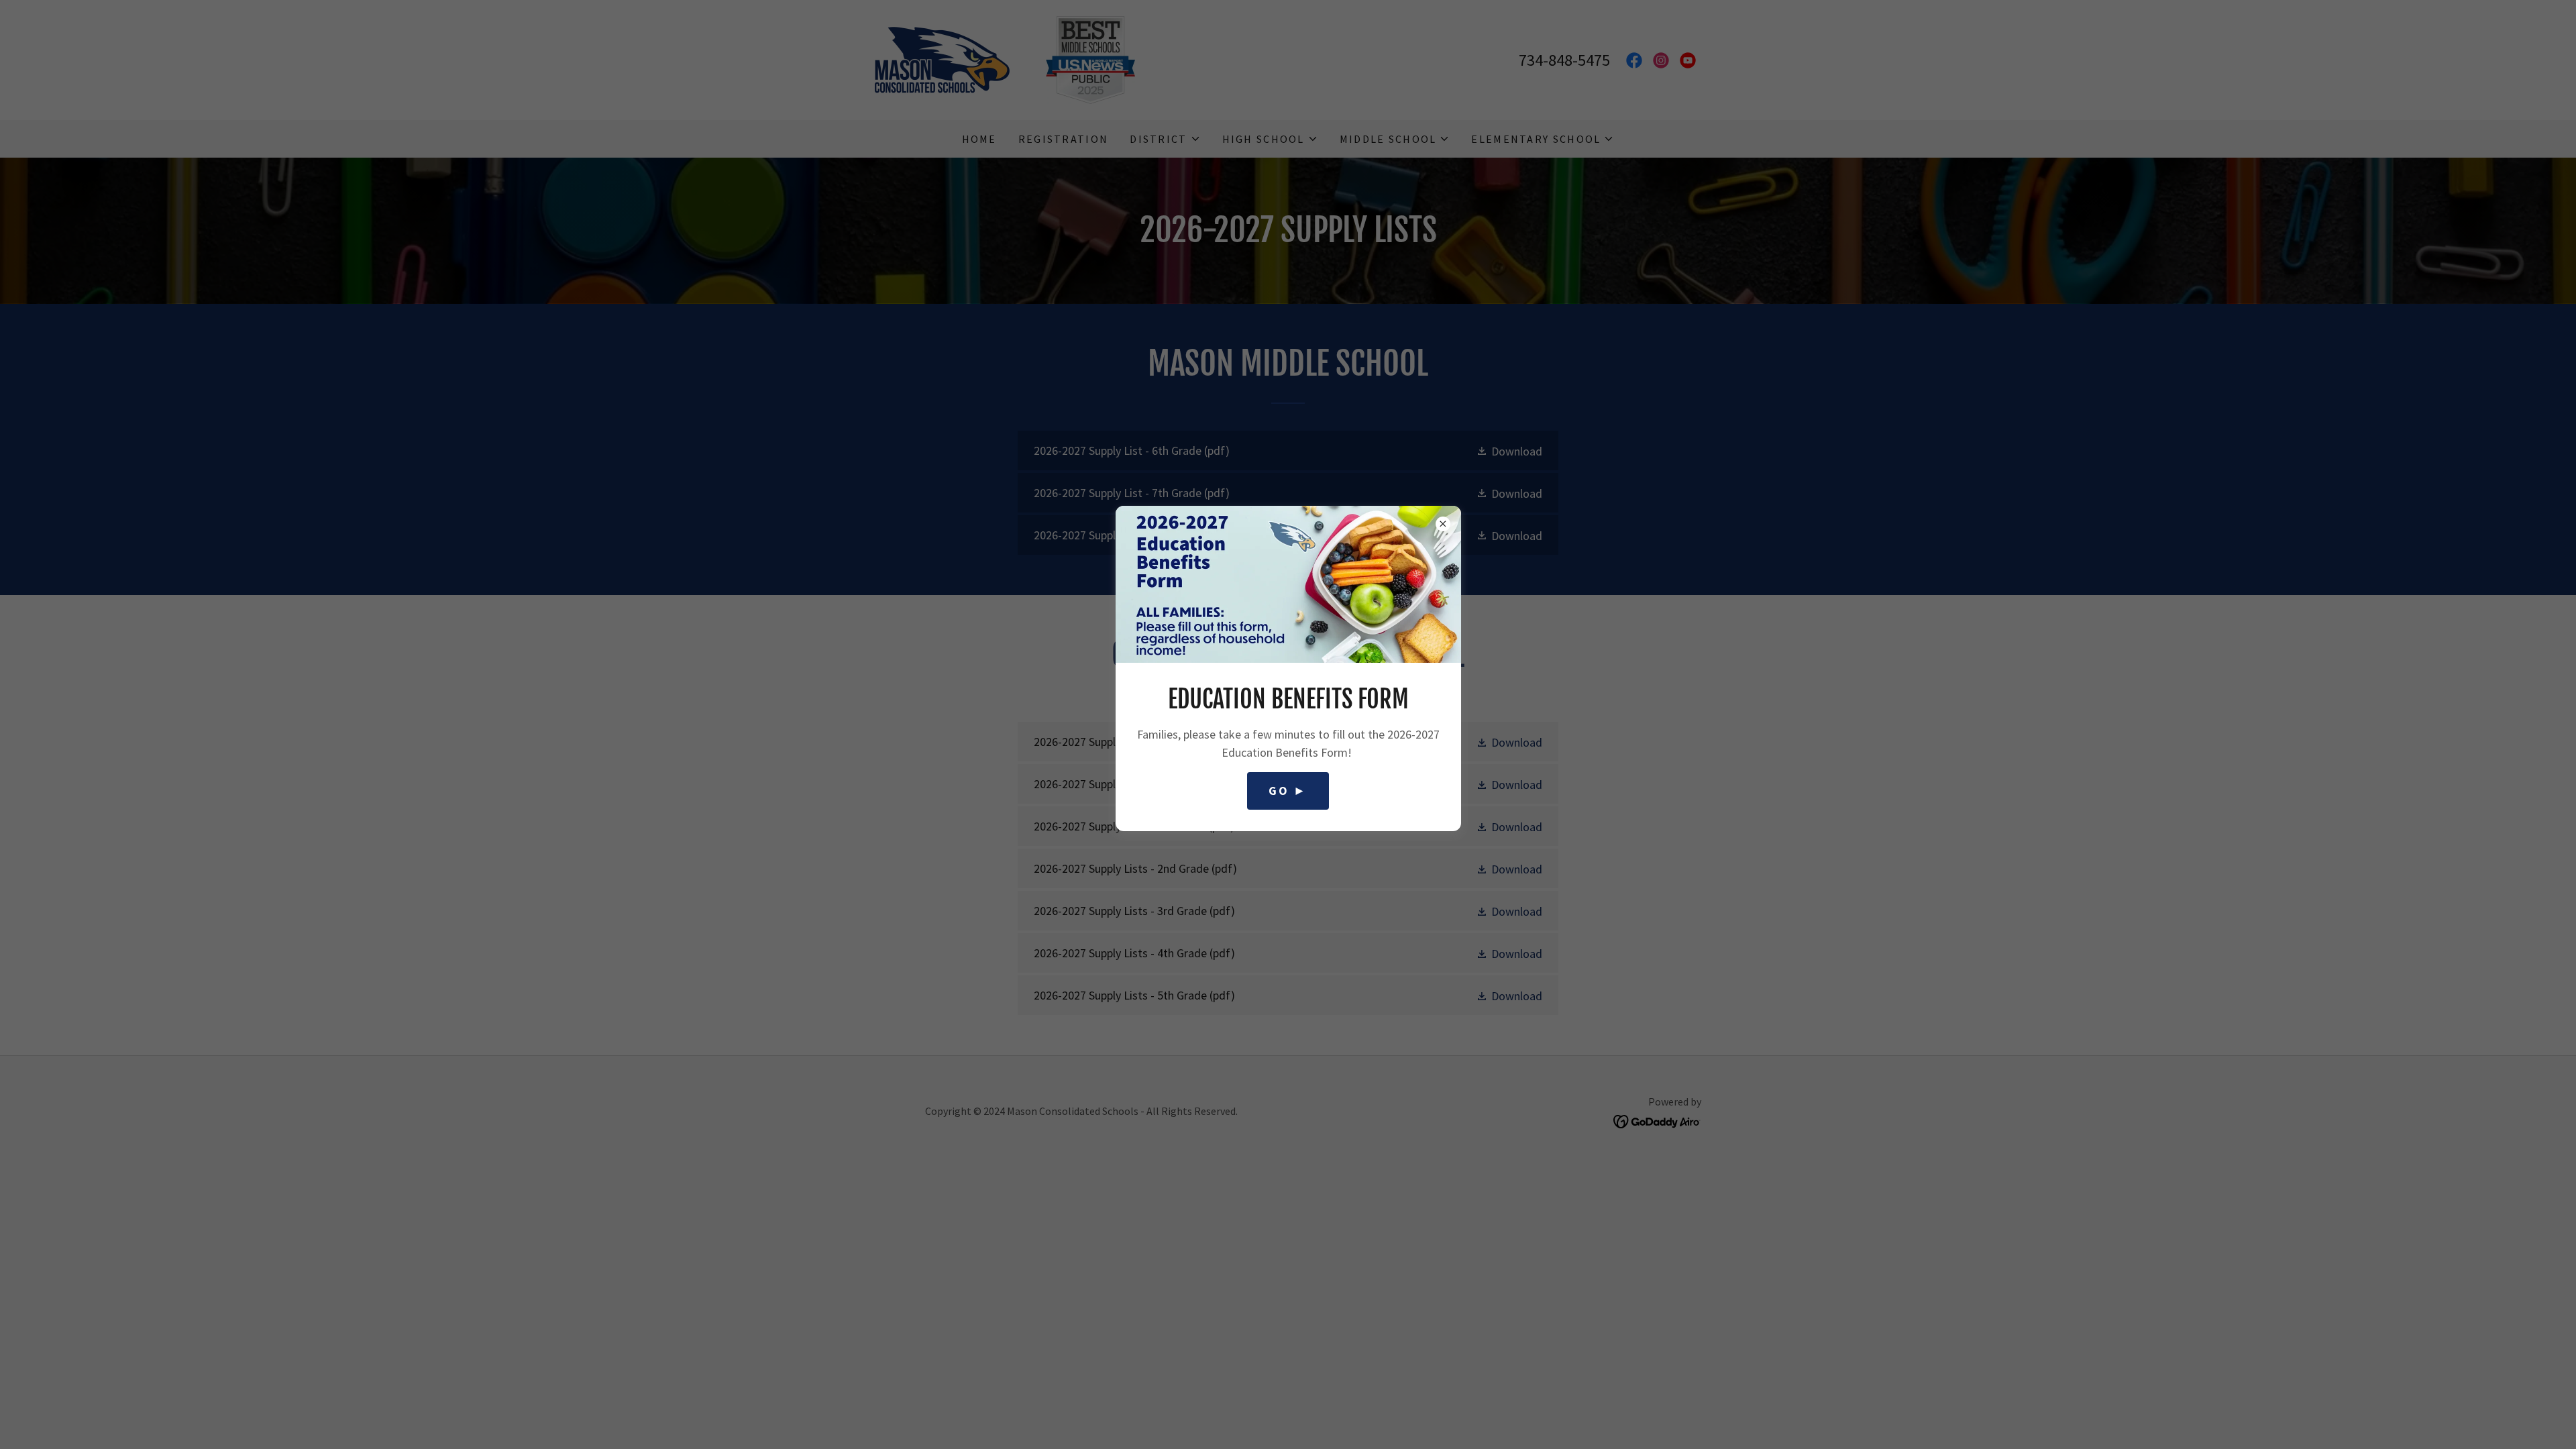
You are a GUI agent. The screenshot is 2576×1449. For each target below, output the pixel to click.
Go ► (1288, 791)
